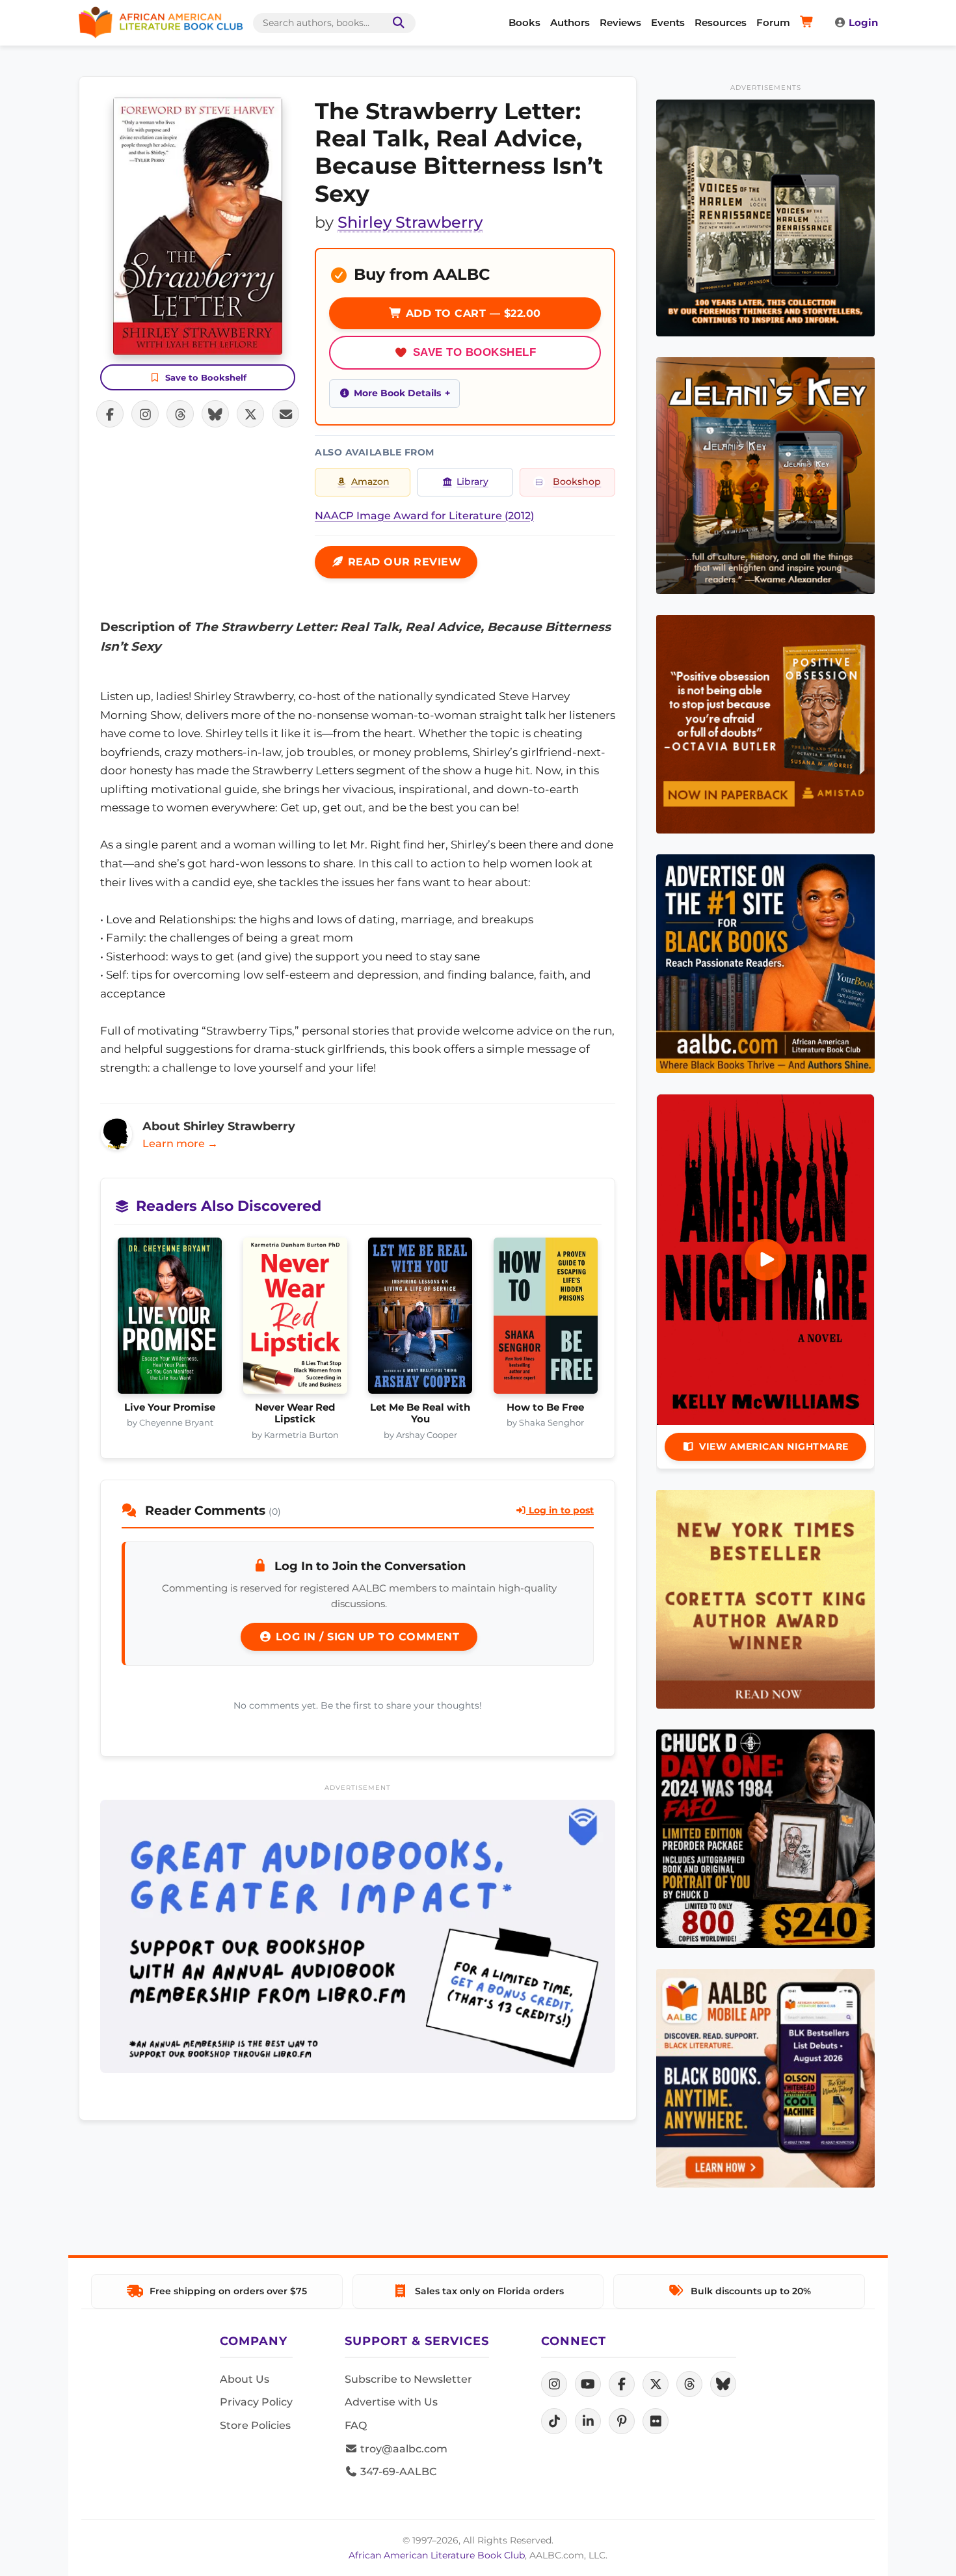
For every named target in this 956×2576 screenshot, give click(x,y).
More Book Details (397, 393)
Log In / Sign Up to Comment (365, 1637)
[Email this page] (285, 414)
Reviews (620, 22)
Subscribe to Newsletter (408, 2379)
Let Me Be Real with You (420, 1413)
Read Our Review (403, 562)
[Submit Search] (396, 23)
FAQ (356, 2425)
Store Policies (255, 2425)
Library (472, 481)
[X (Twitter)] (656, 2384)
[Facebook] (622, 2384)
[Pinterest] (622, 2421)
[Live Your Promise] (170, 1320)
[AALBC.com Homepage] (161, 23)
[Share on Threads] (180, 414)
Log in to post (560, 1510)
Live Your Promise (170, 1407)
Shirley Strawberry (410, 222)
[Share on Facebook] (110, 414)
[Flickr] (656, 2421)
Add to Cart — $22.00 (471, 313)
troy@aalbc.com (403, 2449)
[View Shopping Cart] (809, 23)
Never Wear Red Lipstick (295, 1413)
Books (524, 22)
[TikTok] (554, 2421)
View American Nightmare (774, 1446)
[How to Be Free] (546, 1320)
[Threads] (689, 2384)
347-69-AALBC (397, 2472)
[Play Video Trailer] (765, 1260)
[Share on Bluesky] (215, 414)
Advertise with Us (391, 2402)
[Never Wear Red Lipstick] (296, 1320)
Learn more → (180, 1144)
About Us (245, 2379)
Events (668, 22)
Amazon (370, 481)
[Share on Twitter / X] (250, 414)
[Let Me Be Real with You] (420, 1320)
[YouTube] (588, 2384)
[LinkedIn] (588, 2421)
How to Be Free (545, 1407)
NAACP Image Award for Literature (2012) (424, 516)
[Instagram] (554, 2384)
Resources (721, 22)
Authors (570, 22)
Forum (773, 22)
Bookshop (577, 481)
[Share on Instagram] (145, 414)
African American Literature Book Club (437, 2555)
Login (863, 22)
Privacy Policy (256, 2402)
